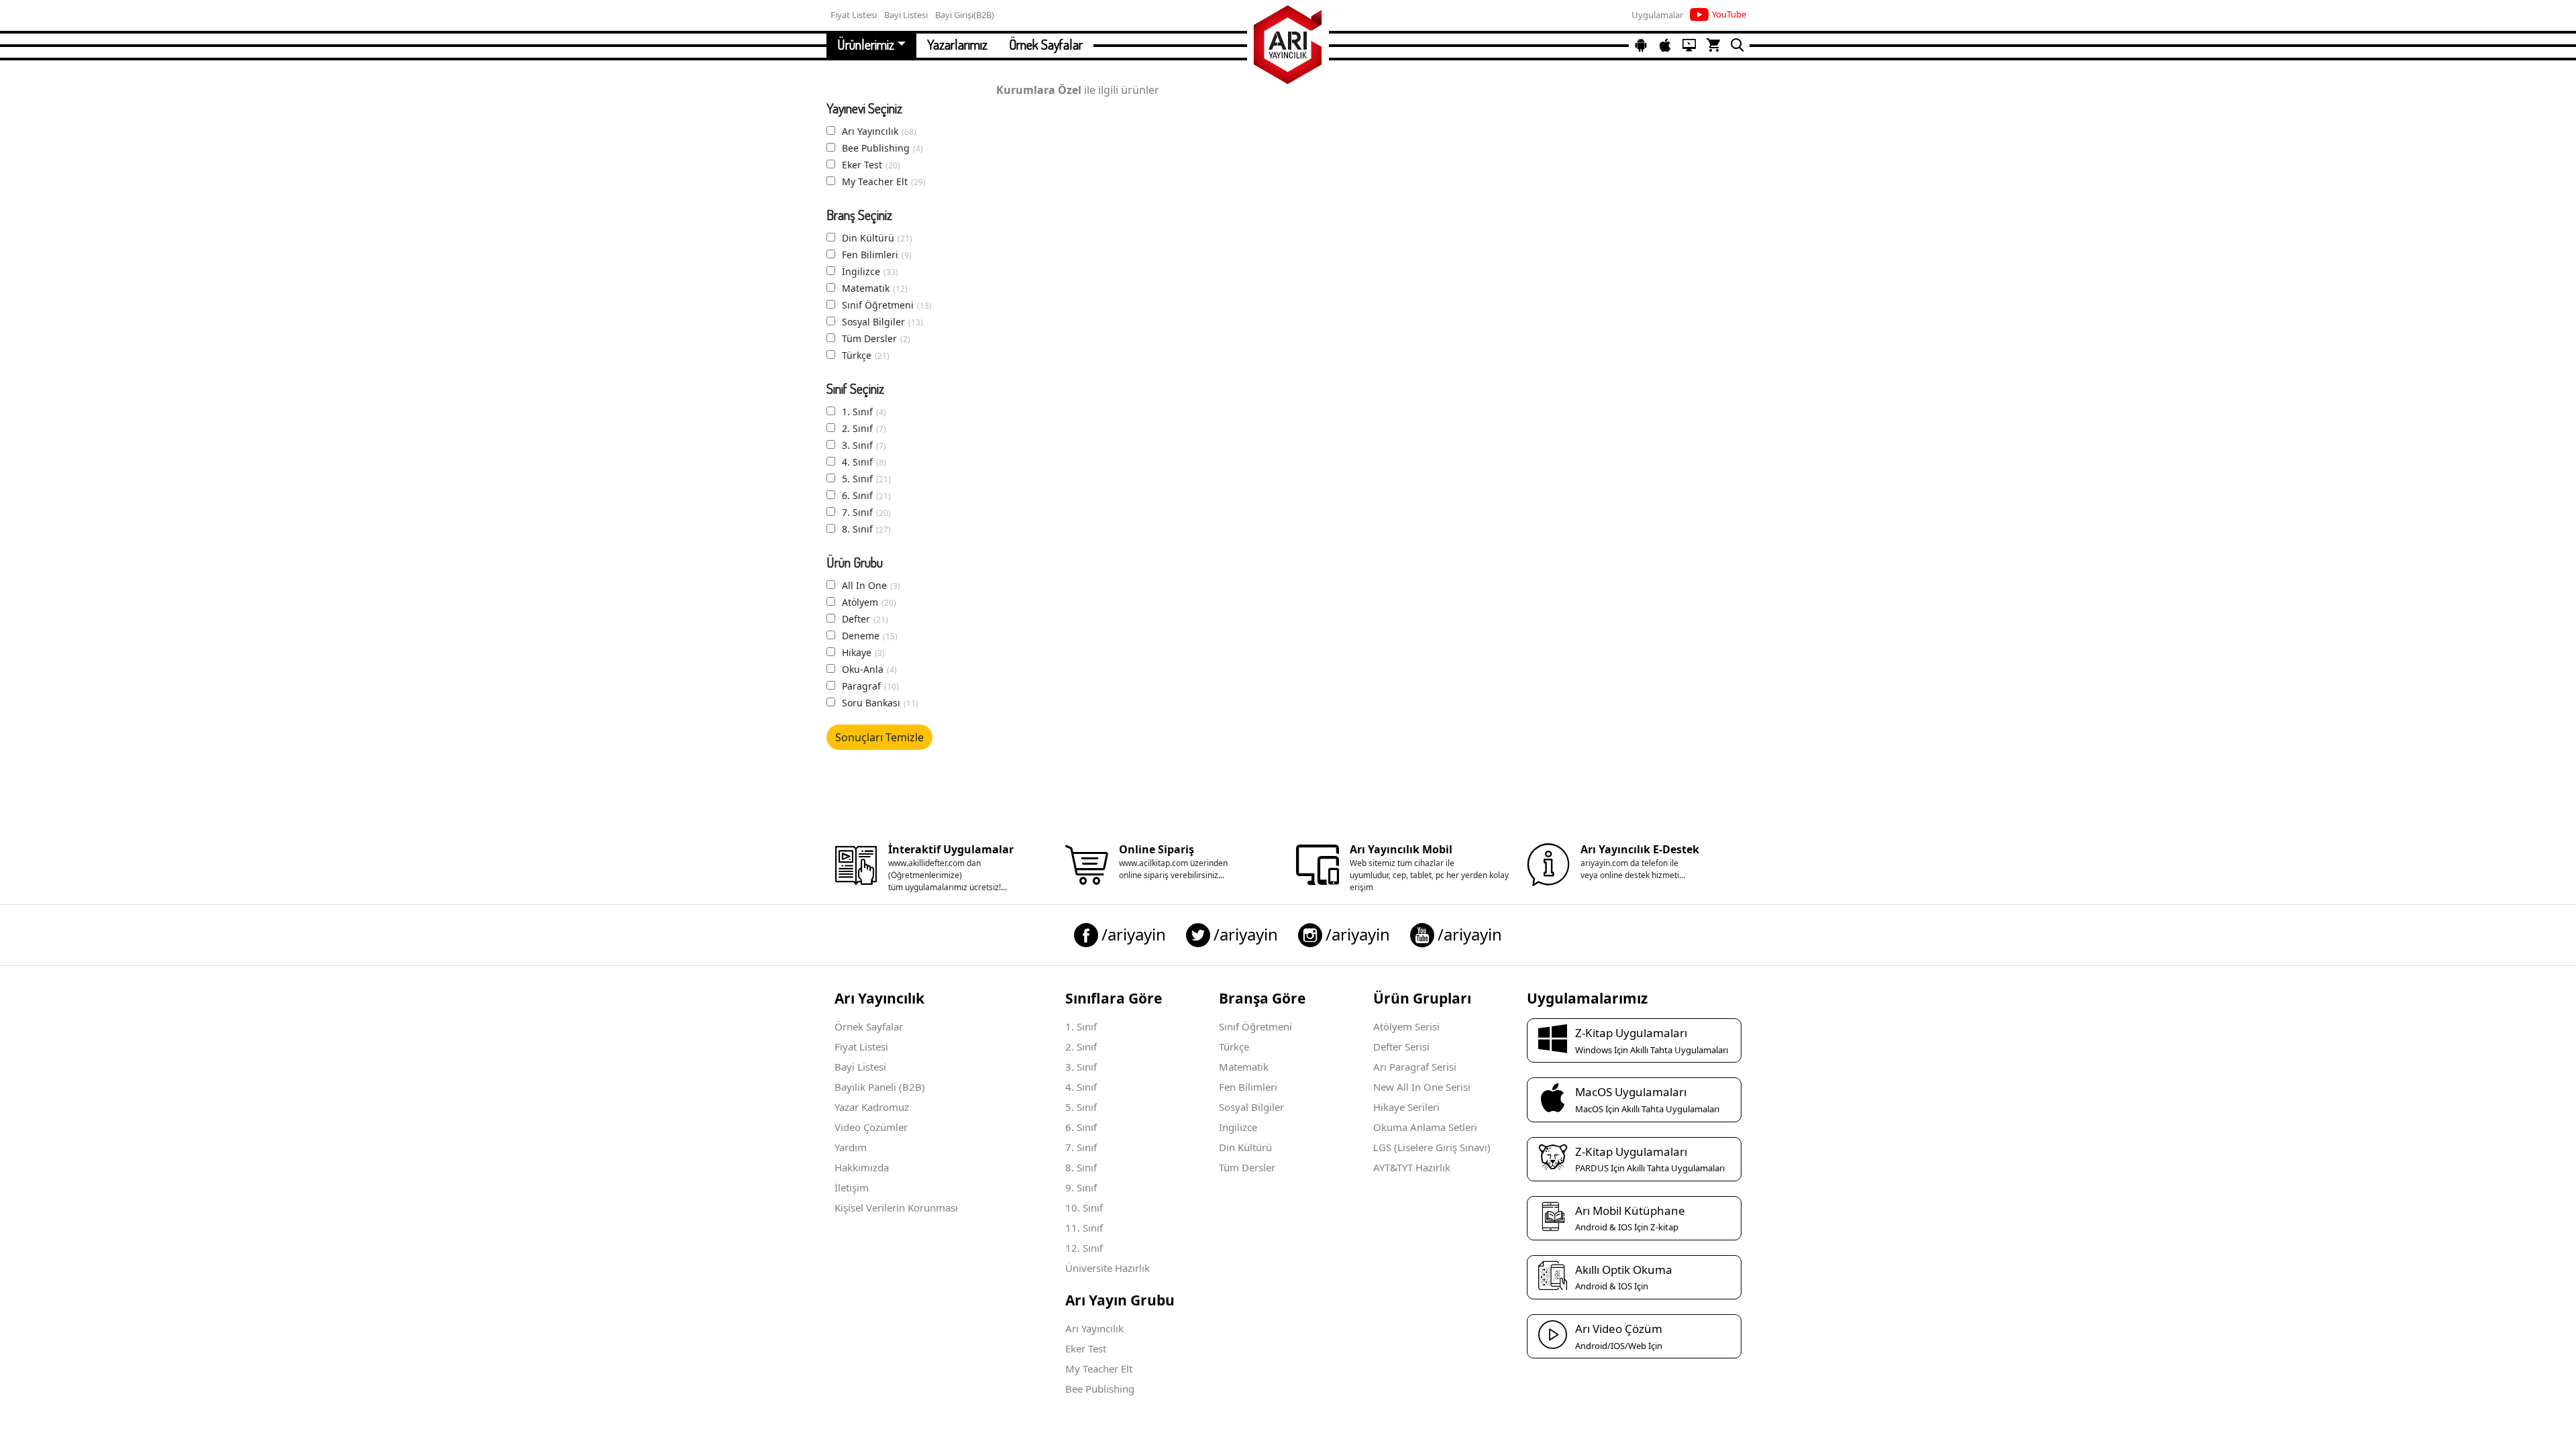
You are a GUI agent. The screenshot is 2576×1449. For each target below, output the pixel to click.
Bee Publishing (882, 148)
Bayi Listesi (860, 1067)
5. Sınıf (866, 479)
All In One (871, 585)
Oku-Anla (869, 669)
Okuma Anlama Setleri (1425, 1127)
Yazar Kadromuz (872, 1107)
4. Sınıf (864, 462)
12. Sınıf (1084, 1248)
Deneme (870, 636)
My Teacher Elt (884, 181)
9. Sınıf (1081, 1187)
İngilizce (870, 271)
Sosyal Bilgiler (882, 322)
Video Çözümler (871, 1127)
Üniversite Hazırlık (1108, 1268)
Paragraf (870, 686)
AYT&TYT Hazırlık (1412, 1167)
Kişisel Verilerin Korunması (896, 1207)
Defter (865, 619)
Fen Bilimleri (877, 255)
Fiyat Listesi (861, 1046)
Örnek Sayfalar (1046, 44)
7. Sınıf (866, 512)
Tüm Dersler (876, 338)
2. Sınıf (864, 428)
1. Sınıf (864, 412)
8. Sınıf (866, 529)
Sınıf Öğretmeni (887, 305)
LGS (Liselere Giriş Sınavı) (1432, 1147)
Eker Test (871, 165)
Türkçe (866, 355)
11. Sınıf (1084, 1228)
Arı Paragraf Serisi (1415, 1067)
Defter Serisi (1401, 1046)
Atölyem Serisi (1406, 1026)
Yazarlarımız (957, 44)
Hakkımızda (862, 1167)
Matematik (875, 288)
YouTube (1729, 14)
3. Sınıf (864, 445)
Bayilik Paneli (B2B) (880, 1087)
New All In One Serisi (1422, 1087)
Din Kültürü (877, 238)
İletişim (852, 1187)
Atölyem (869, 602)
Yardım (851, 1147)
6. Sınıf (866, 495)
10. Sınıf (1084, 1207)
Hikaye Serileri (1406, 1107)
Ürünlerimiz (866, 44)
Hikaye (863, 652)
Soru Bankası (880, 703)
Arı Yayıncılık (879, 131)
